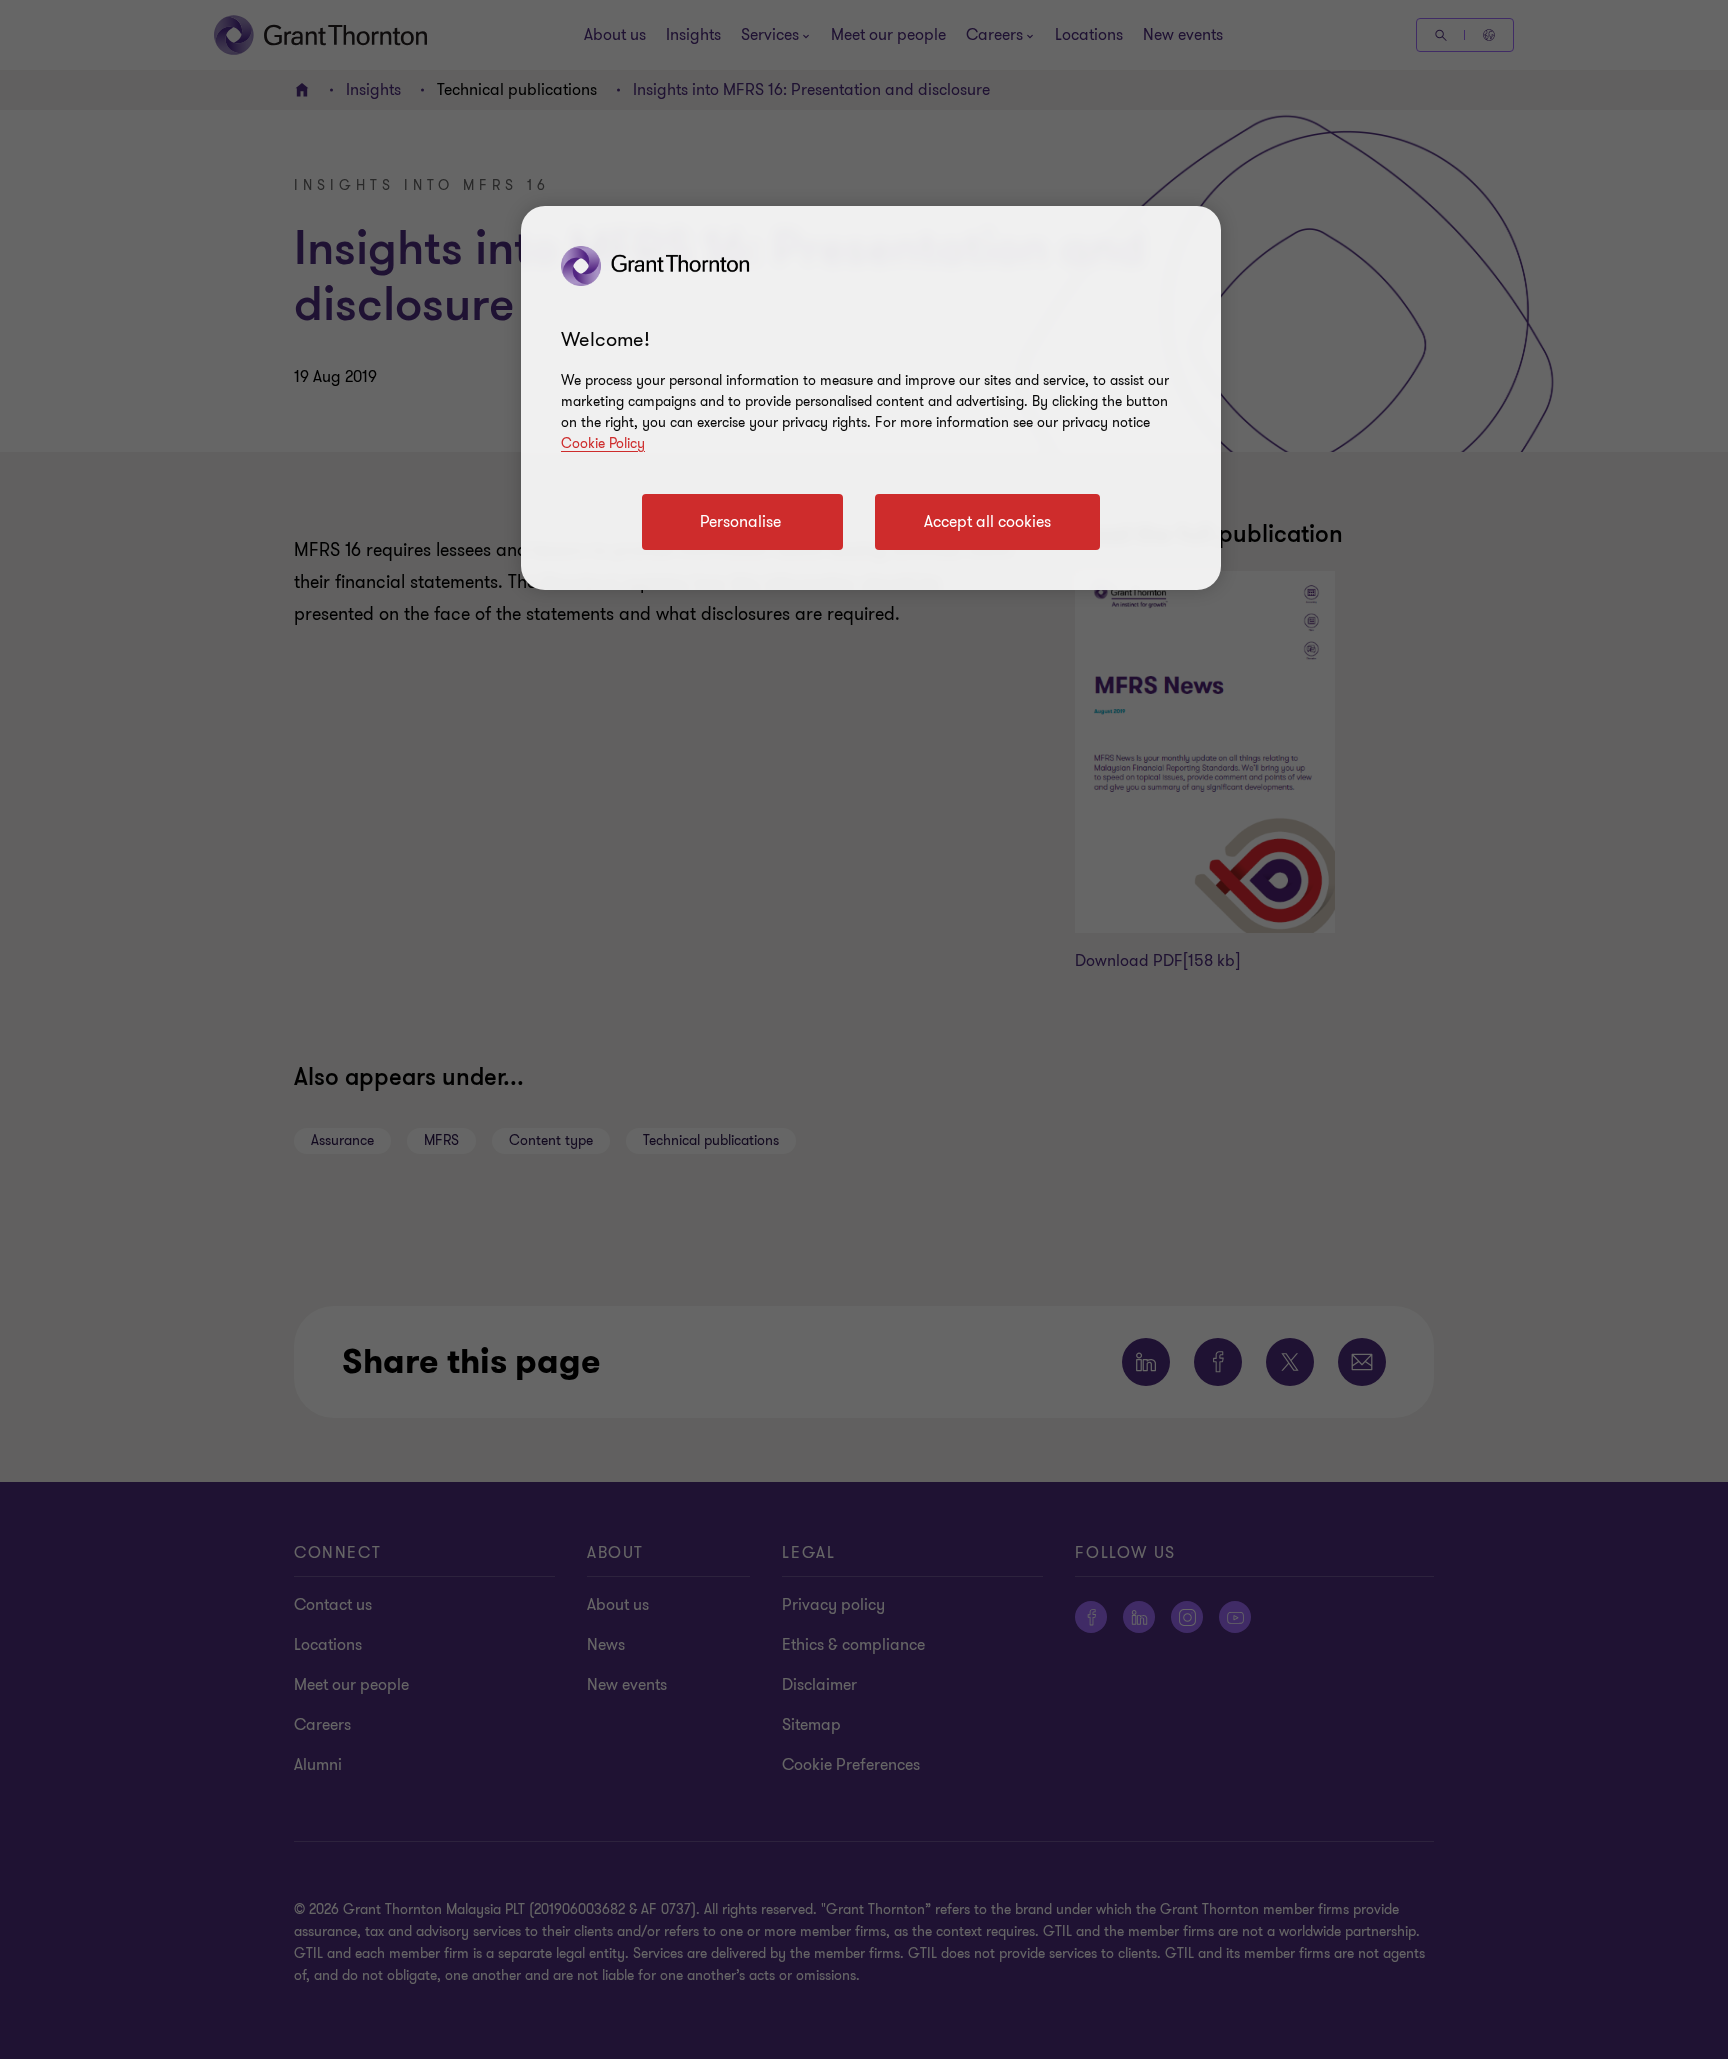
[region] (871, 398)
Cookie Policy (603, 443)
